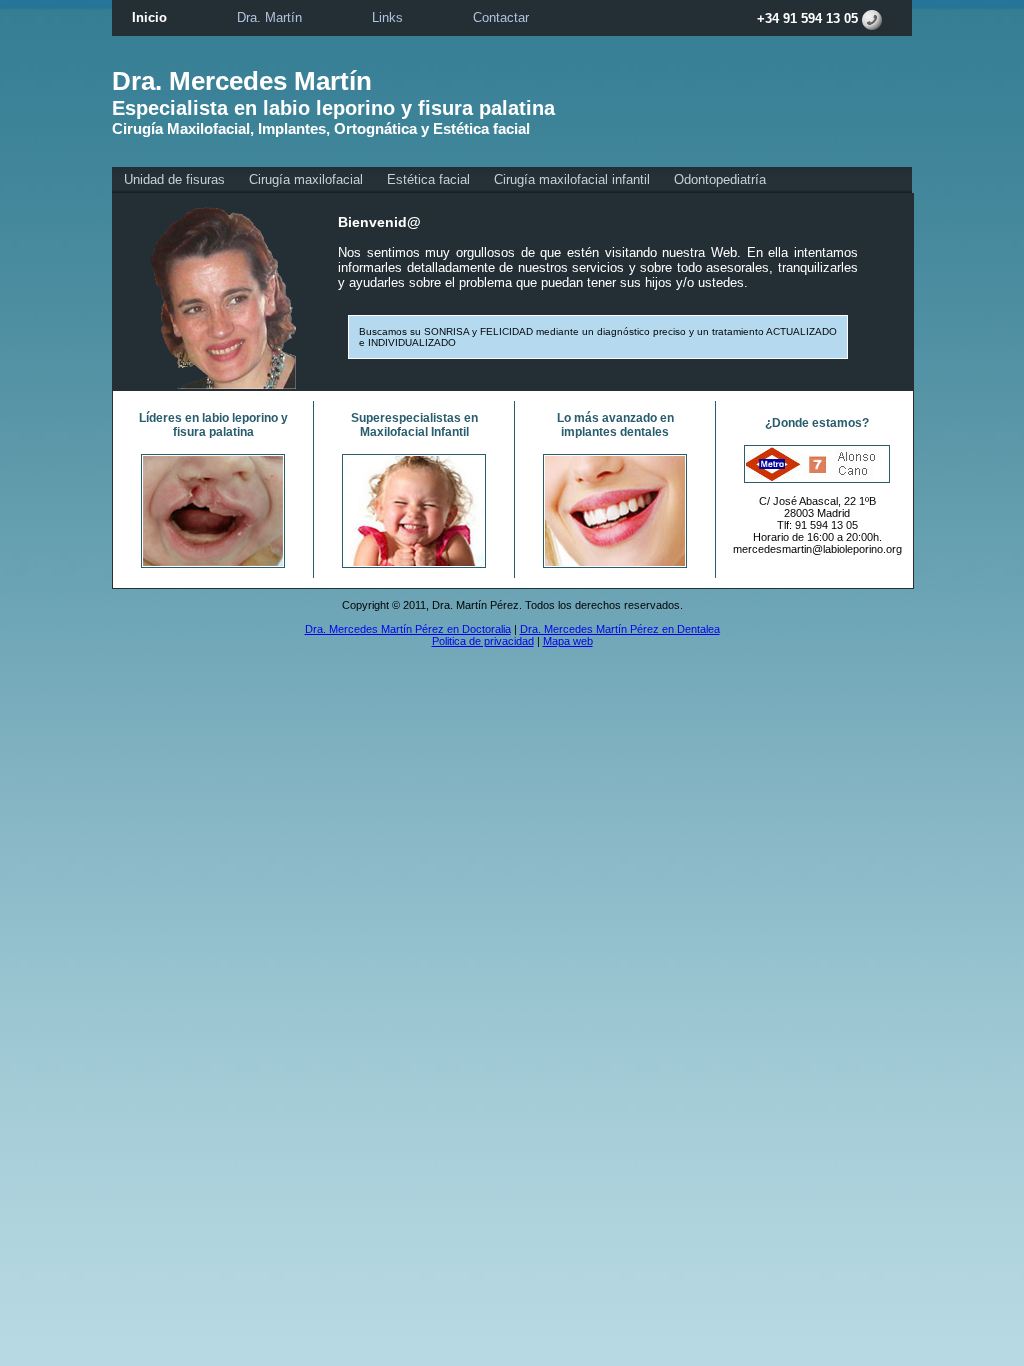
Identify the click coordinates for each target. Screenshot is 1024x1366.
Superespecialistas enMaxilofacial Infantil (414, 425)
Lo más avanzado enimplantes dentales (615, 425)
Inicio (149, 17)
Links (387, 17)
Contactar (501, 17)
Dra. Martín (269, 17)
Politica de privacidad (483, 641)
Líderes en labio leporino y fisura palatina (213, 425)
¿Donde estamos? (817, 423)
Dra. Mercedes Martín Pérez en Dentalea (620, 629)
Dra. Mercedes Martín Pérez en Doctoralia (408, 629)
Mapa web (568, 641)
